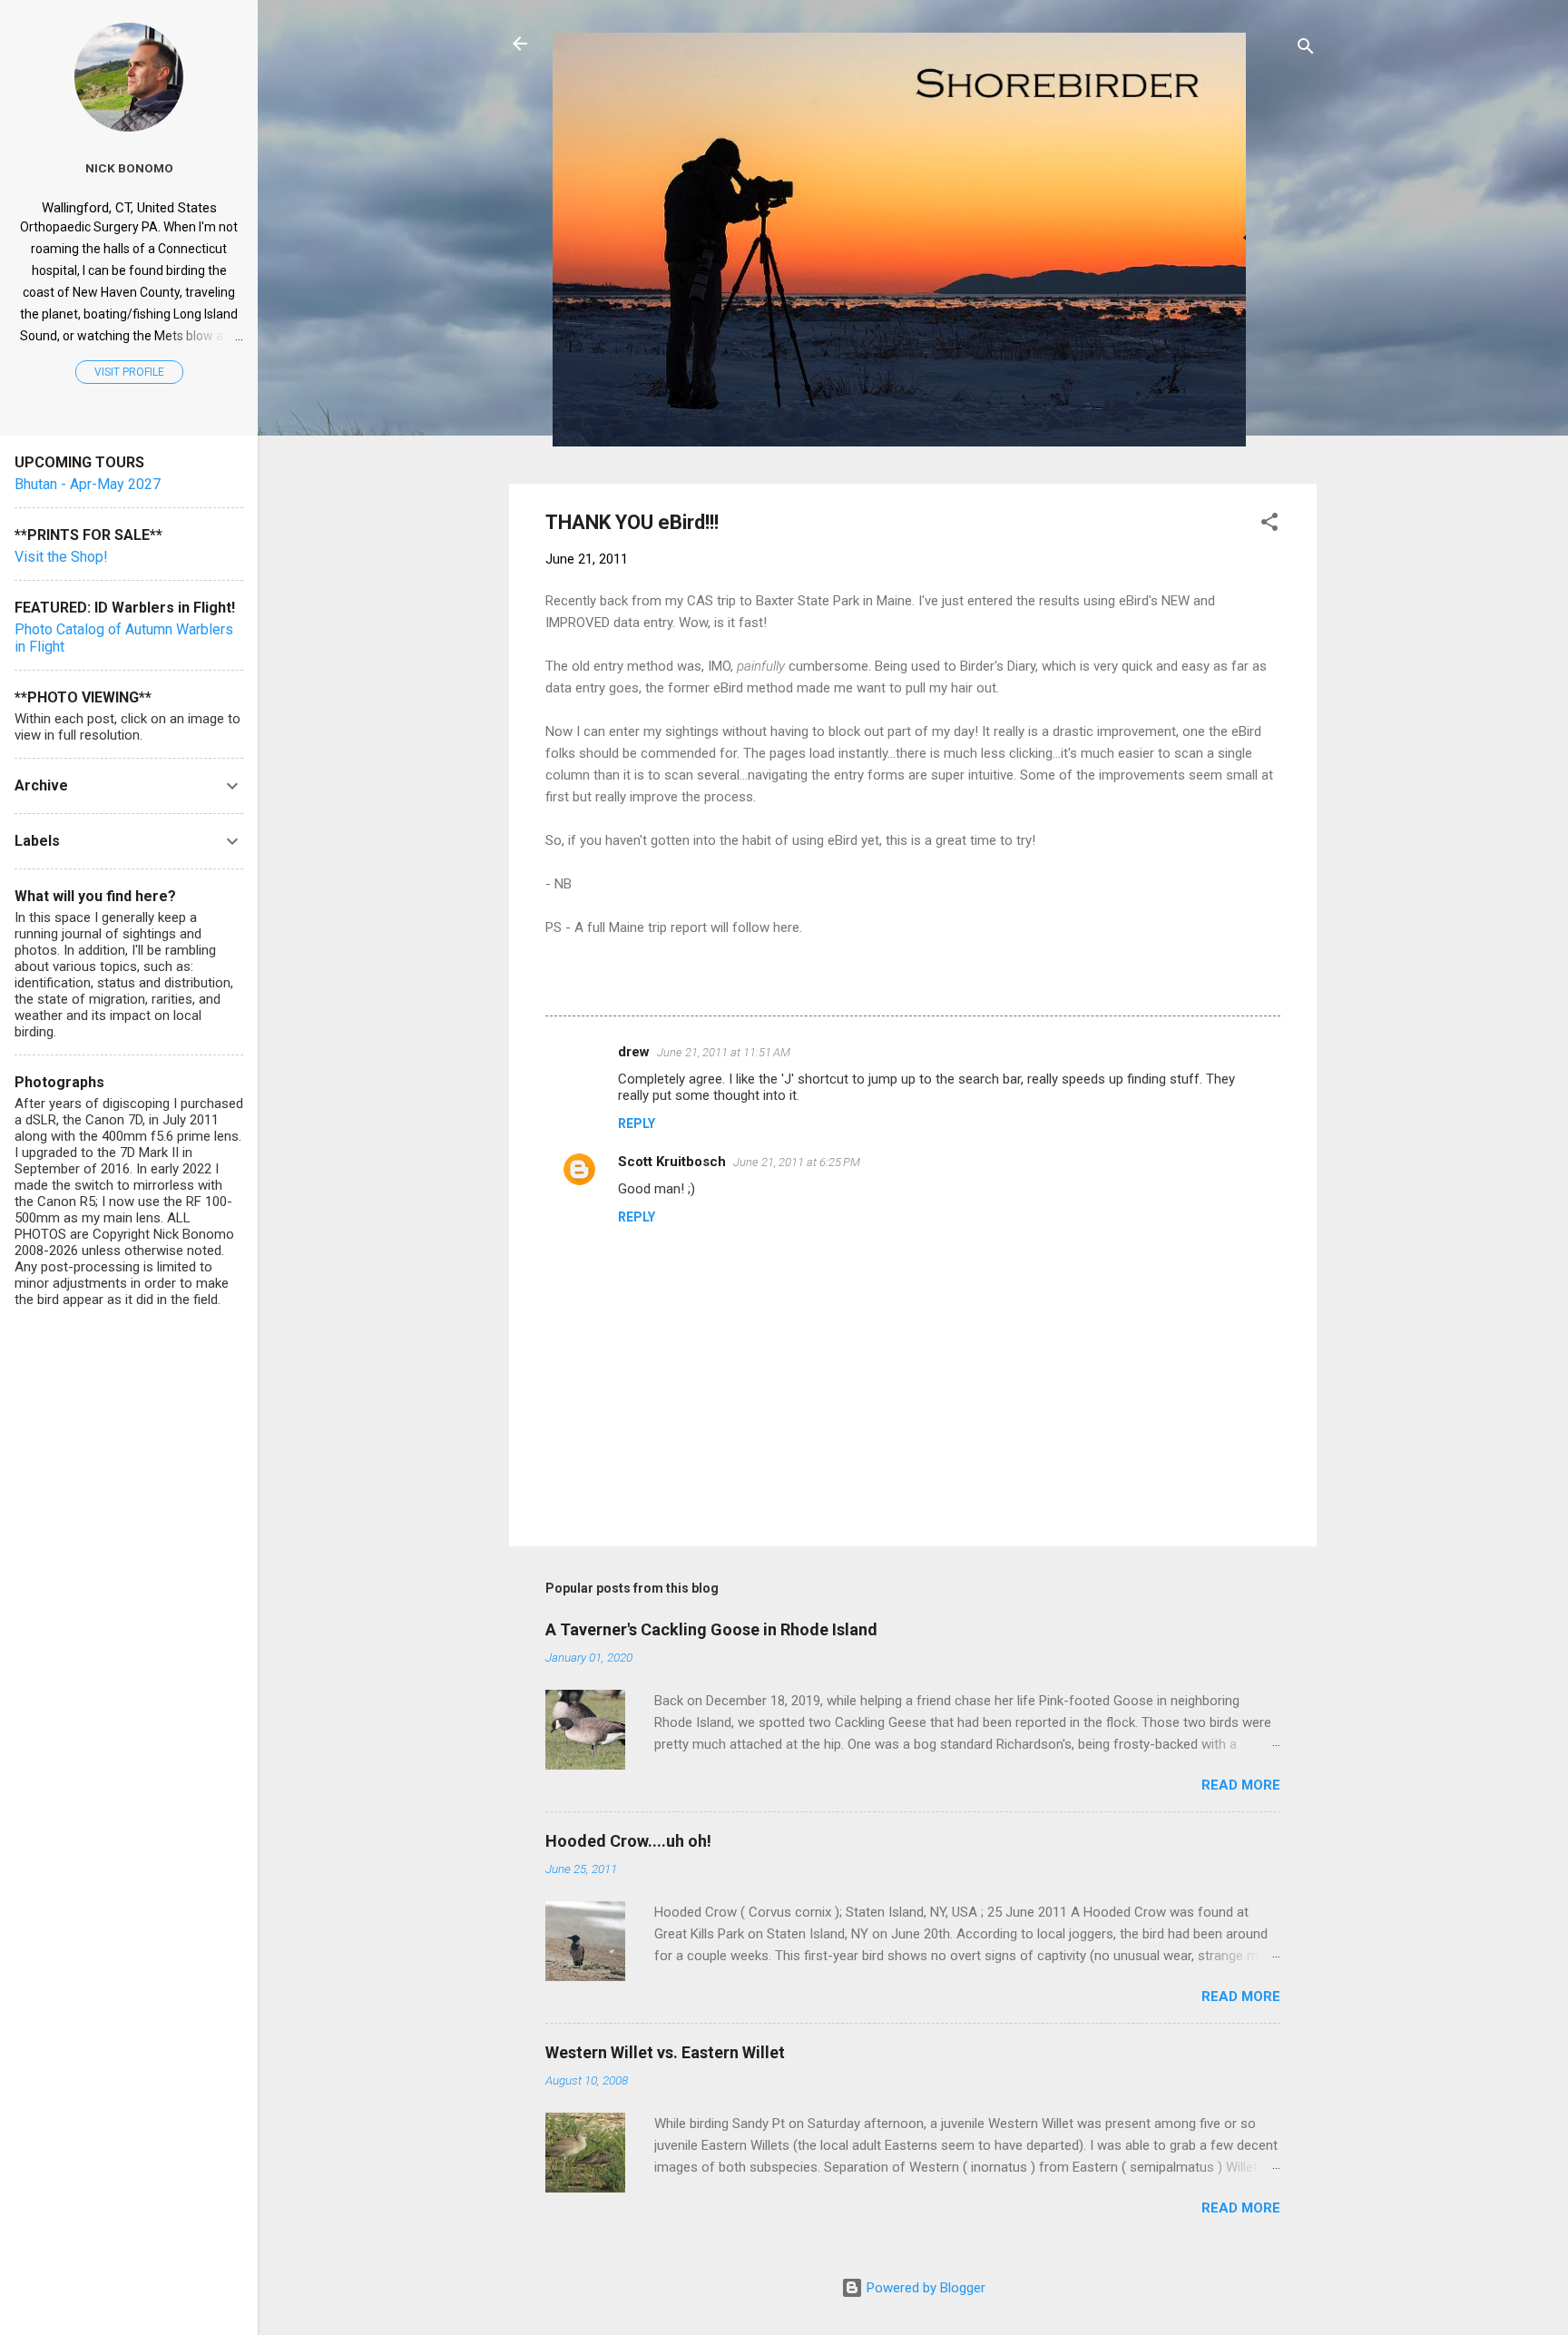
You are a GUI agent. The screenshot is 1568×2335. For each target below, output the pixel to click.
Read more (1241, 1785)
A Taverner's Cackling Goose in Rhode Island (711, 1629)
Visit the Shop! (61, 557)
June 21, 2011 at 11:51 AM (724, 1052)
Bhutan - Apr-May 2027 (88, 484)
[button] (1269, 525)
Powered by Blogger (924, 2288)
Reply (637, 1123)
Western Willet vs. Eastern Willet (665, 2052)
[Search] (1306, 49)
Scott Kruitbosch (672, 1162)
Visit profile (129, 372)
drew (634, 1052)
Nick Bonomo (129, 168)
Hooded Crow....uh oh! (628, 1841)
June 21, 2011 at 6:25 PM (797, 1162)
